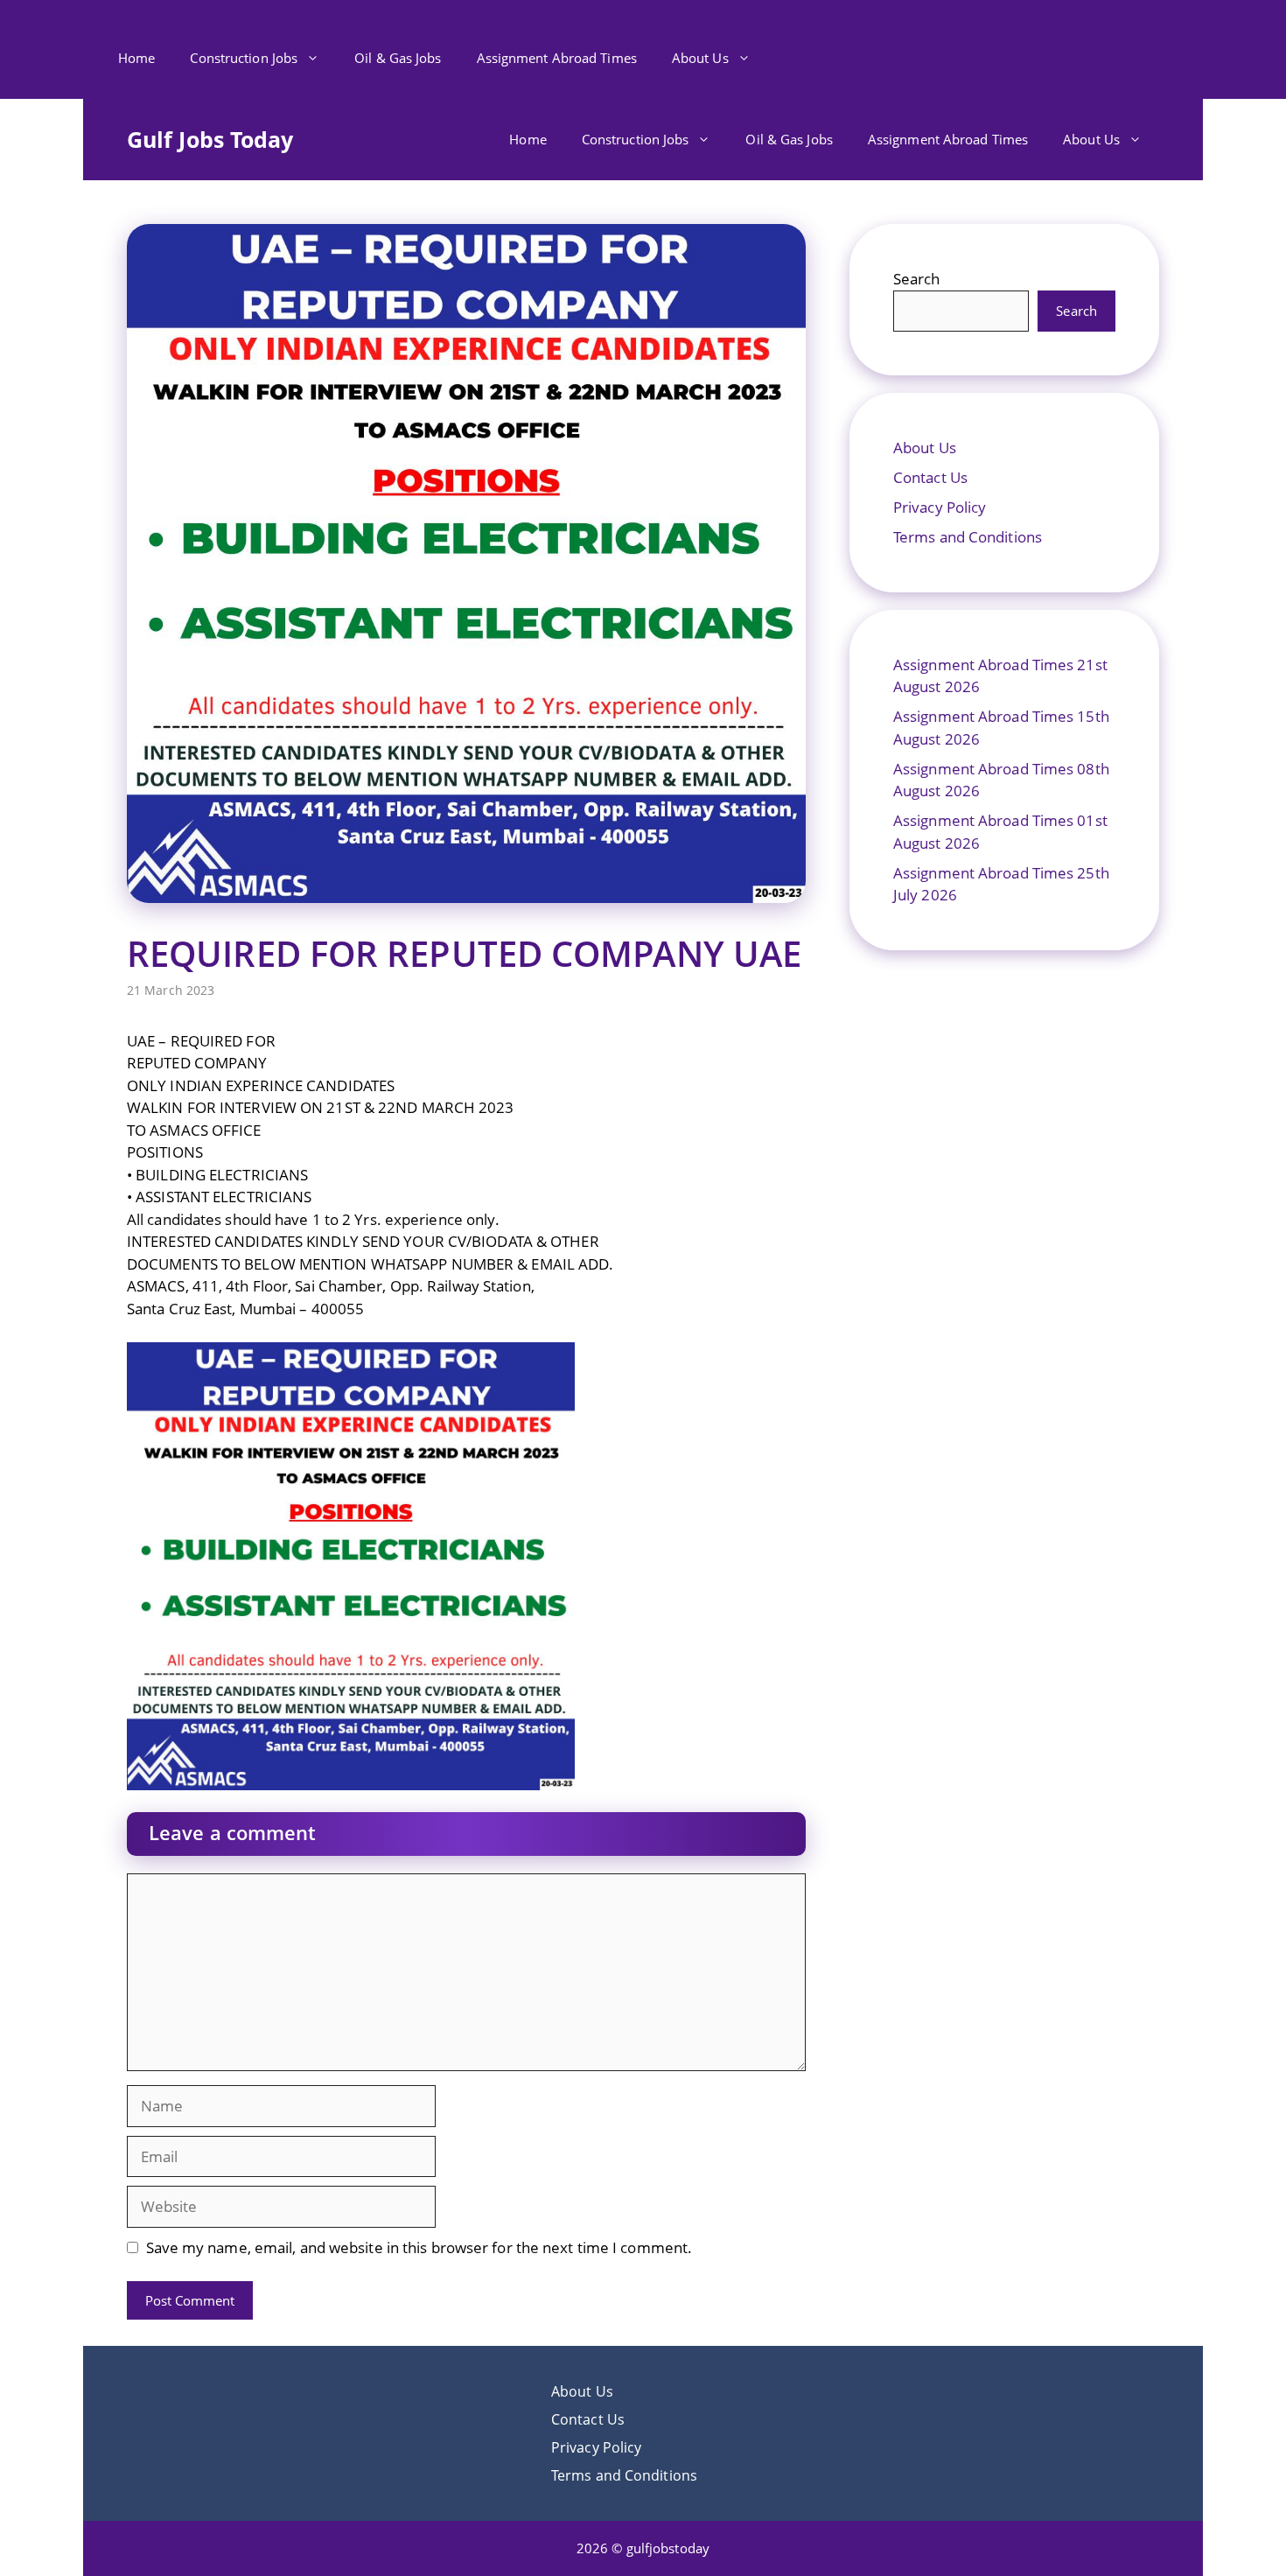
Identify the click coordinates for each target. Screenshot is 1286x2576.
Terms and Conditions (968, 537)
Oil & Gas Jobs (398, 58)
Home (136, 58)
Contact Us (930, 477)
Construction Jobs (244, 58)
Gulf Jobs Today (210, 139)
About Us (700, 58)
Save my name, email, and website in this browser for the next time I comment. (419, 2247)
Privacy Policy (940, 507)
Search (917, 279)
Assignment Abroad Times (557, 58)
